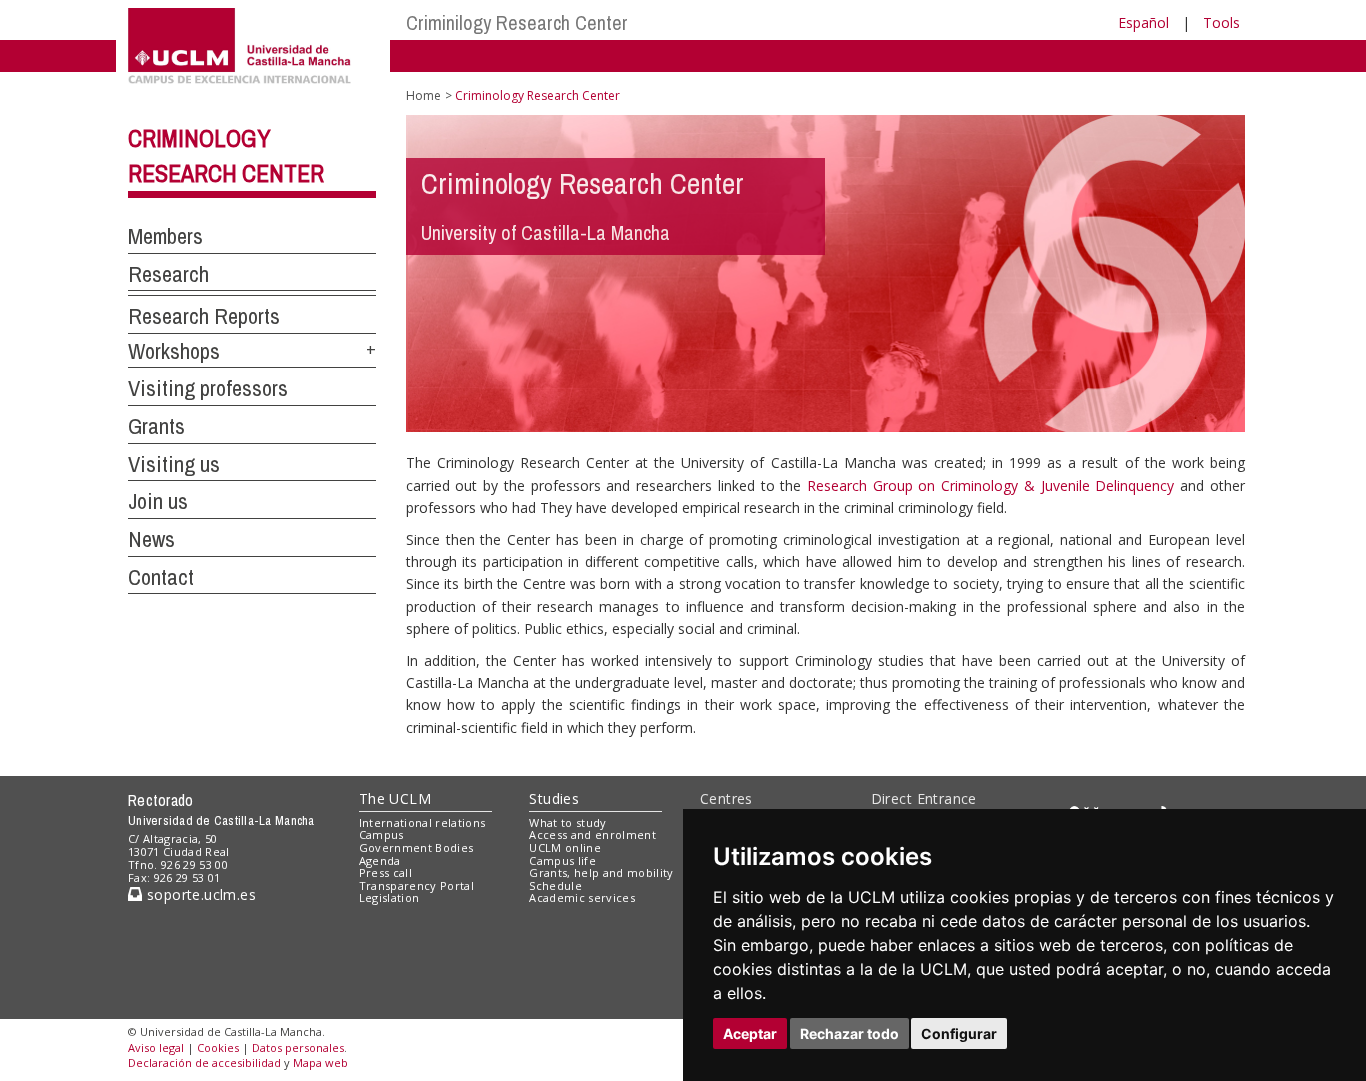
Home (423, 95)
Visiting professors (208, 388)
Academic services (582, 897)
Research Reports (204, 316)
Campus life (562, 860)
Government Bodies (416, 847)
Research (168, 274)
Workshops (174, 351)
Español (1143, 22)
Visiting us (174, 464)
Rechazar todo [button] (849, 1033)
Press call (385, 872)
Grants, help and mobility (601, 872)
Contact (161, 577)
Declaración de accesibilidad (204, 1062)
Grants (156, 426)
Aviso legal (156, 1047)
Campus (381, 834)
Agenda (380, 860)
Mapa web (320, 1062)
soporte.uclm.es (199, 894)
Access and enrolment (592, 834)
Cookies (218, 1047)
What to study (567, 822)
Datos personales (298, 1047)
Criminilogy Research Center (517, 22)
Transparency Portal (416, 885)
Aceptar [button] (750, 1033)
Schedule (555, 885)
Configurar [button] (959, 1033)
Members (165, 236)
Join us (158, 501)
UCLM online (565, 847)
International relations (422, 822)
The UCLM (395, 798)
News (151, 539)
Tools (1221, 22)
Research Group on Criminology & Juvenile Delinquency (990, 485)
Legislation (389, 897)
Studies (554, 798)
